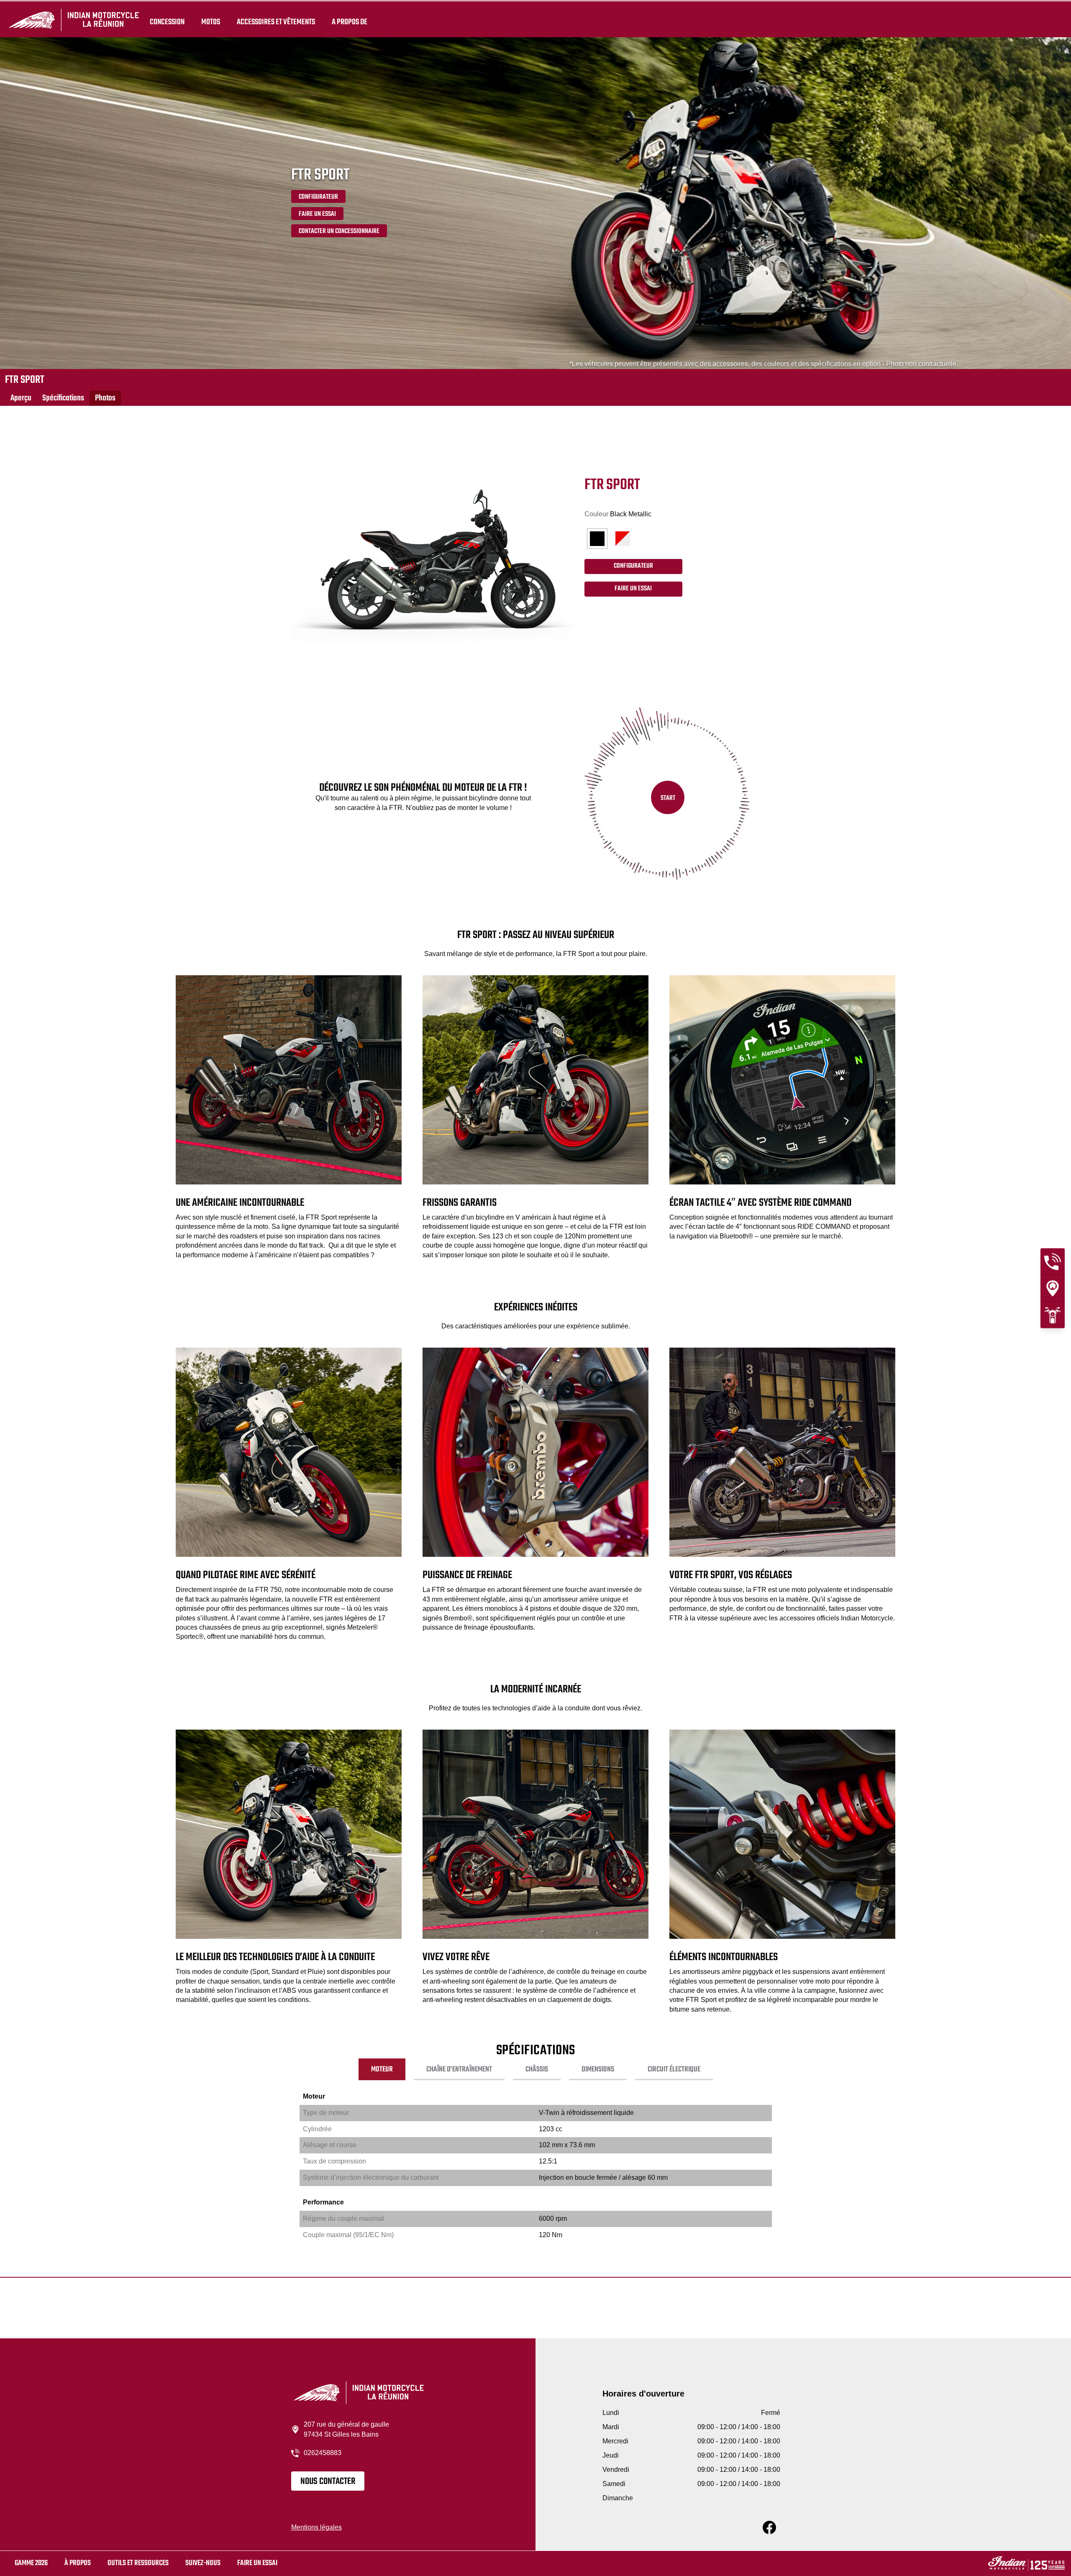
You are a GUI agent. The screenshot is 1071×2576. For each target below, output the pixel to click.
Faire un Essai (317, 214)
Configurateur (318, 197)
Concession (167, 22)
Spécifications (63, 398)
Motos (211, 22)
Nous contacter (328, 2481)
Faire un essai (257, 2563)
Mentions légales (316, 2527)
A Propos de (350, 22)
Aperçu (21, 398)
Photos (105, 398)
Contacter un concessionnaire (339, 231)
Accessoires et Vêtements (276, 22)
